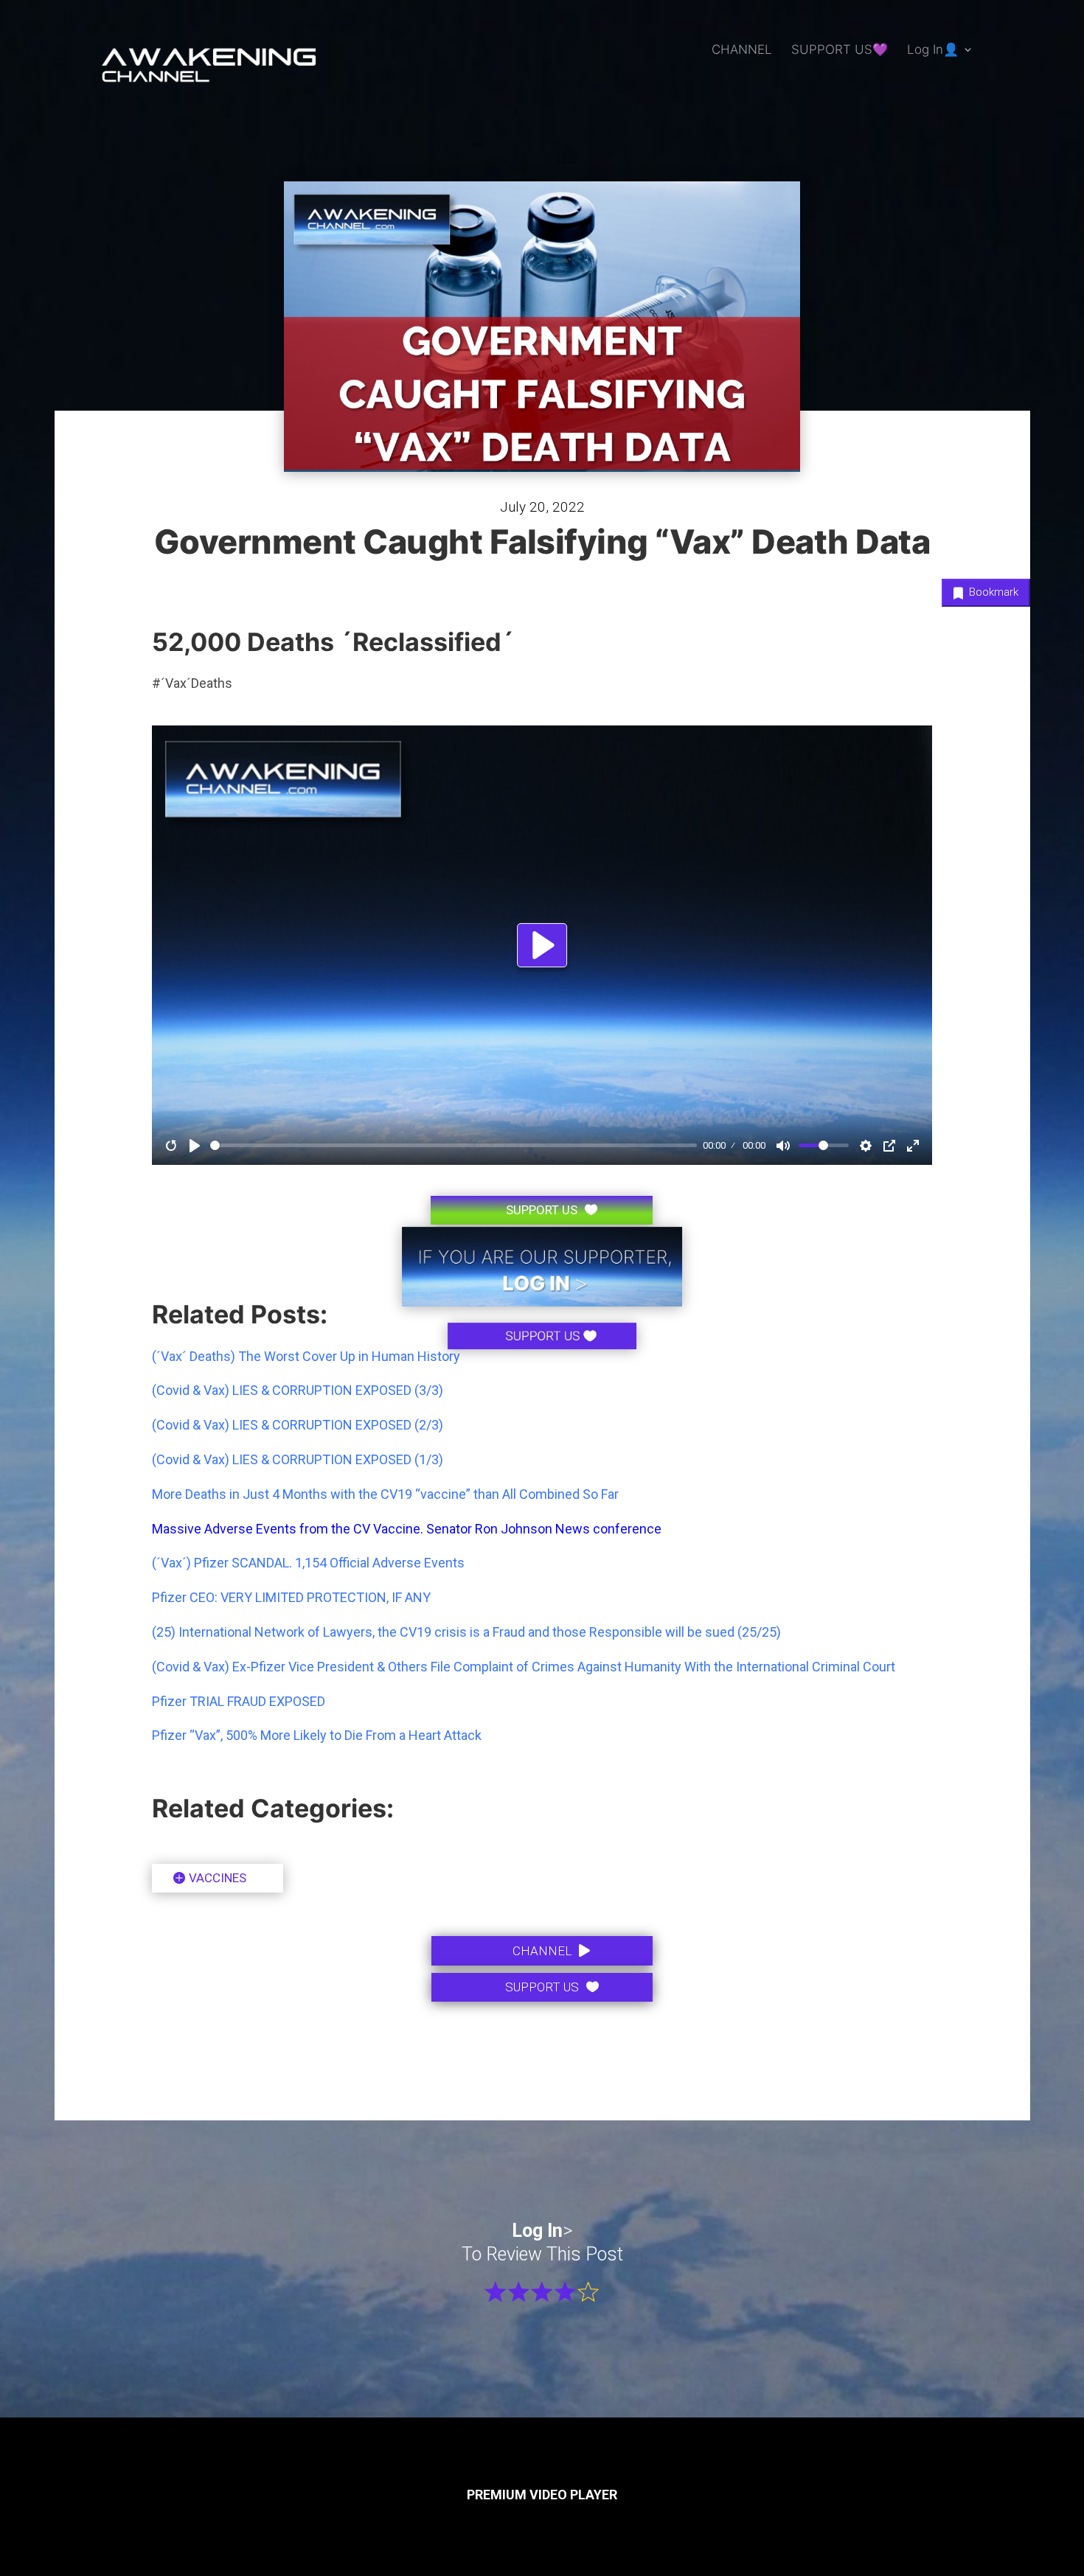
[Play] (195, 1146)
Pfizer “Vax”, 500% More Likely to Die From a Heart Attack (317, 1735)
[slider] (454, 1145)
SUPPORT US (542, 1987)
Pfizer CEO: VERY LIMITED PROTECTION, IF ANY (291, 1597)
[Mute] (783, 1146)
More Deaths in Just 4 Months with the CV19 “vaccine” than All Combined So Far (385, 1494)
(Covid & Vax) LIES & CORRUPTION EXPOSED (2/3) (298, 1425)
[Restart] (171, 1146)
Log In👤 (933, 51)
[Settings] (866, 1146)
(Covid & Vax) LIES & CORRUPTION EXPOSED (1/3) (298, 1459)
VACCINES (218, 1878)
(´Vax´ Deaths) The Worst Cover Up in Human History (306, 1356)
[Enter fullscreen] (913, 1146)
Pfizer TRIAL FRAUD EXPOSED (239, 1701)
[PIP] (889, 1146)
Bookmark (992, 592)
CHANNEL (742, 51)
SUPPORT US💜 (840, 51)
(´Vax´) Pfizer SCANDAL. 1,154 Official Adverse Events (308, 1563)
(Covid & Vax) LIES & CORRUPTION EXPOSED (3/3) (298, 1390)
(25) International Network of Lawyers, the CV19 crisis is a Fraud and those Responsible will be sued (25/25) (466, 1632)
